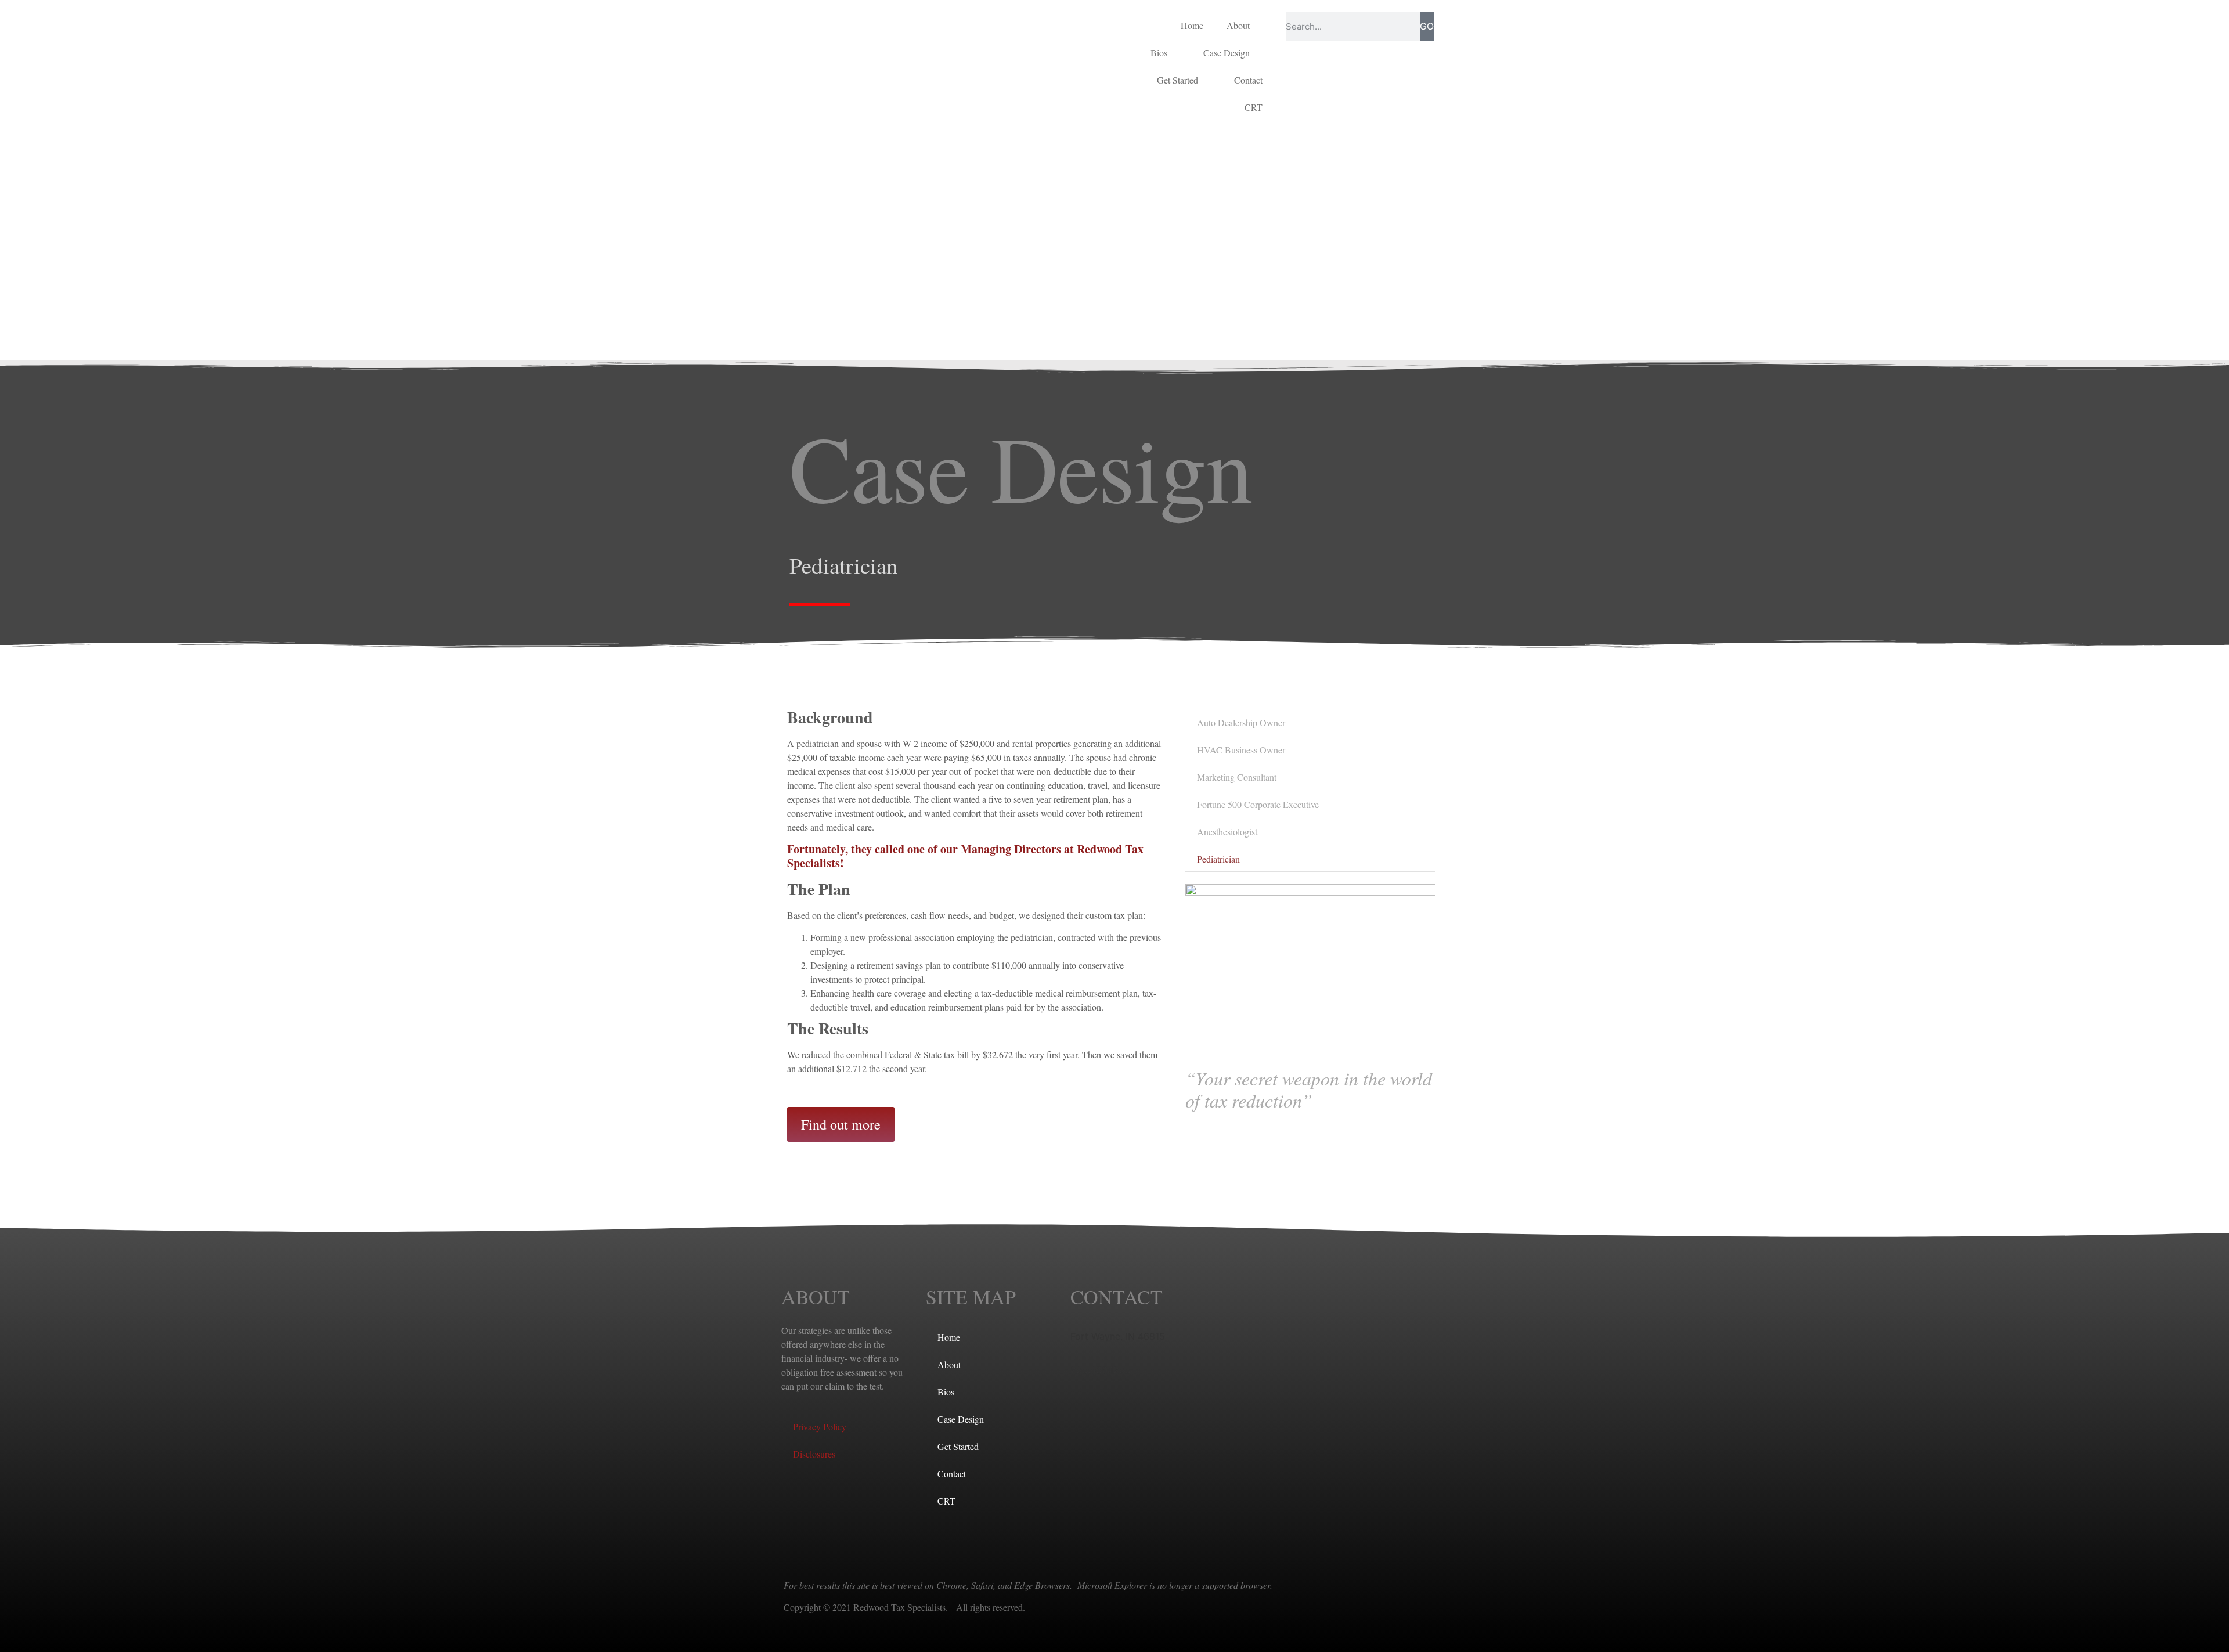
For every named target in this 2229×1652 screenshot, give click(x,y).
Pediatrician (1218, 859)
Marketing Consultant (1237, 777)
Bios (1159, 53)
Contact (1248, 80)
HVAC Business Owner (1241, 750)
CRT (1254, 107)
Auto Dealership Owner (1241, 722)
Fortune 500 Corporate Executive (1258, 804)
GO (1427, 26)
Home (1192, 25)
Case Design (1227, 53)
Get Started (1177, 80)
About (1238, 25)
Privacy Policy (820, 1426)
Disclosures (814, 1454)
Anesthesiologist (1227, 832)
